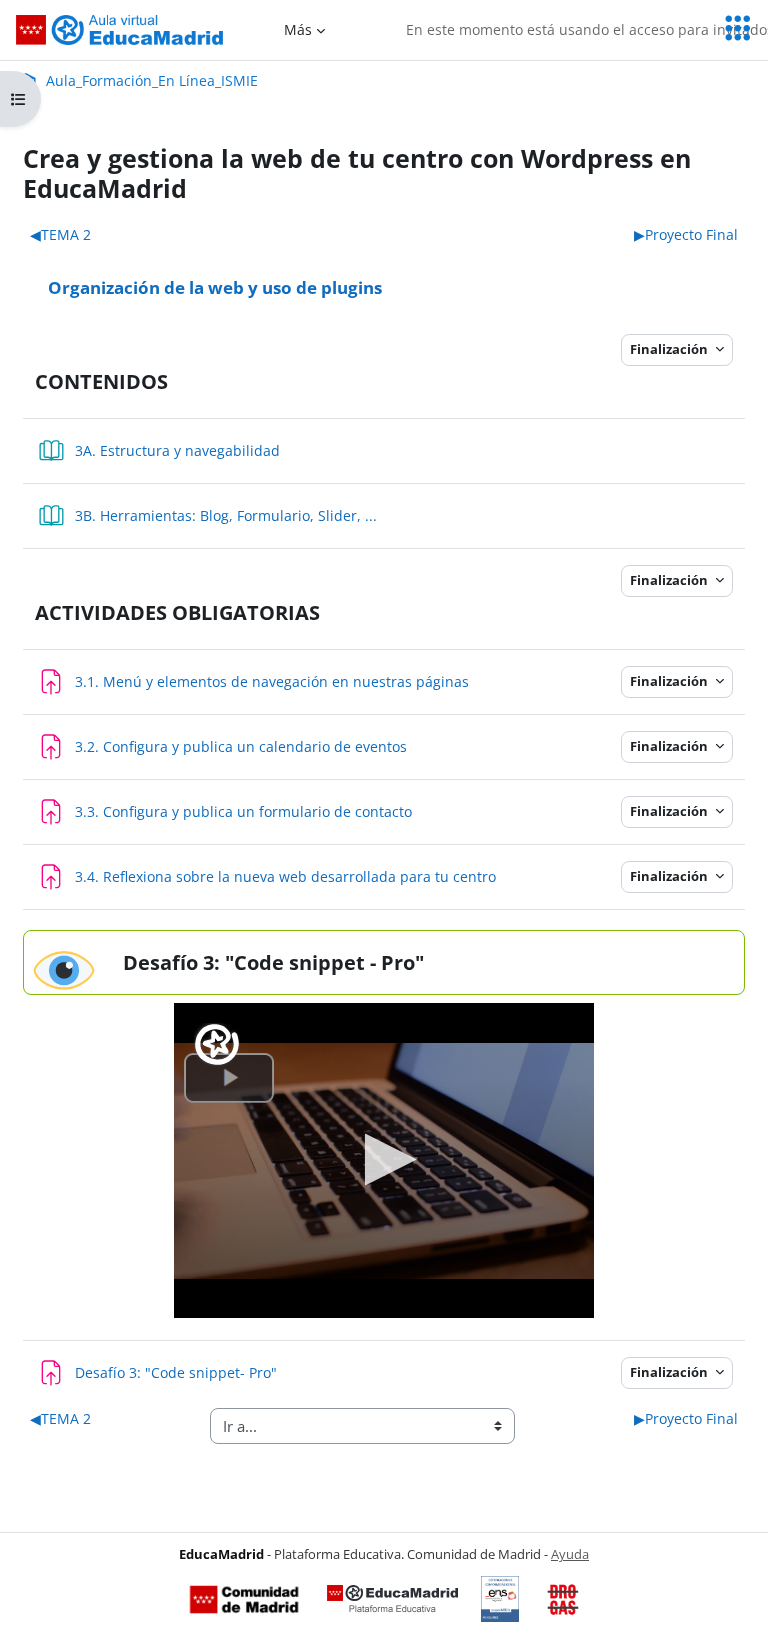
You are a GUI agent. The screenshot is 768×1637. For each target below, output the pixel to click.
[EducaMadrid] (392, 1599)
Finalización (670, 349)
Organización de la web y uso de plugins (215, 287)
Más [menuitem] (298, 29)
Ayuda (570, 1554)
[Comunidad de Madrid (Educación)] (244, 1599)
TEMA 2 (60, 234)
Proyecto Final (686, 234)
